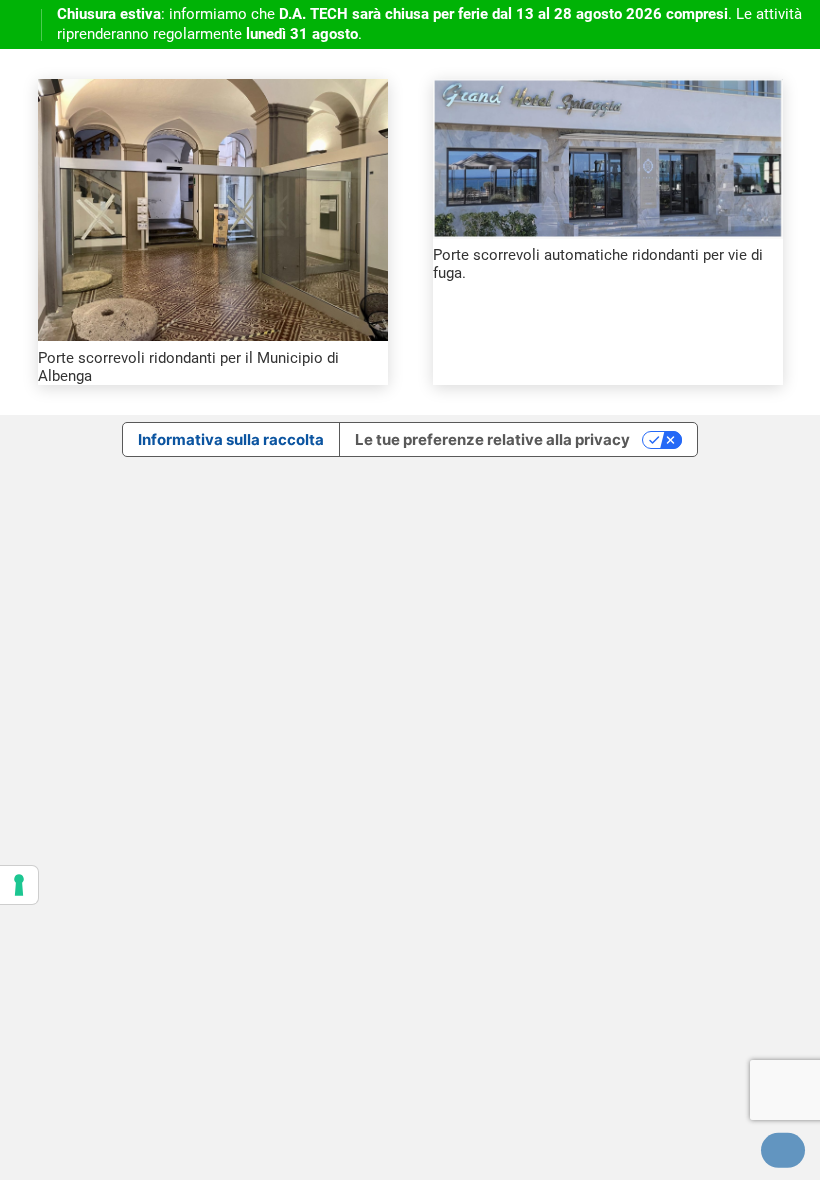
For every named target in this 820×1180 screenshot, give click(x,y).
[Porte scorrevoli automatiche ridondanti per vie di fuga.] (608, 90)
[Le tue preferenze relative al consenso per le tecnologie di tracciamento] (19, 885)
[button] (783, 1150)
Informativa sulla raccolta (231, 439)
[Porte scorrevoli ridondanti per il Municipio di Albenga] (213, 90)
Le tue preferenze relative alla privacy (492, 439)
